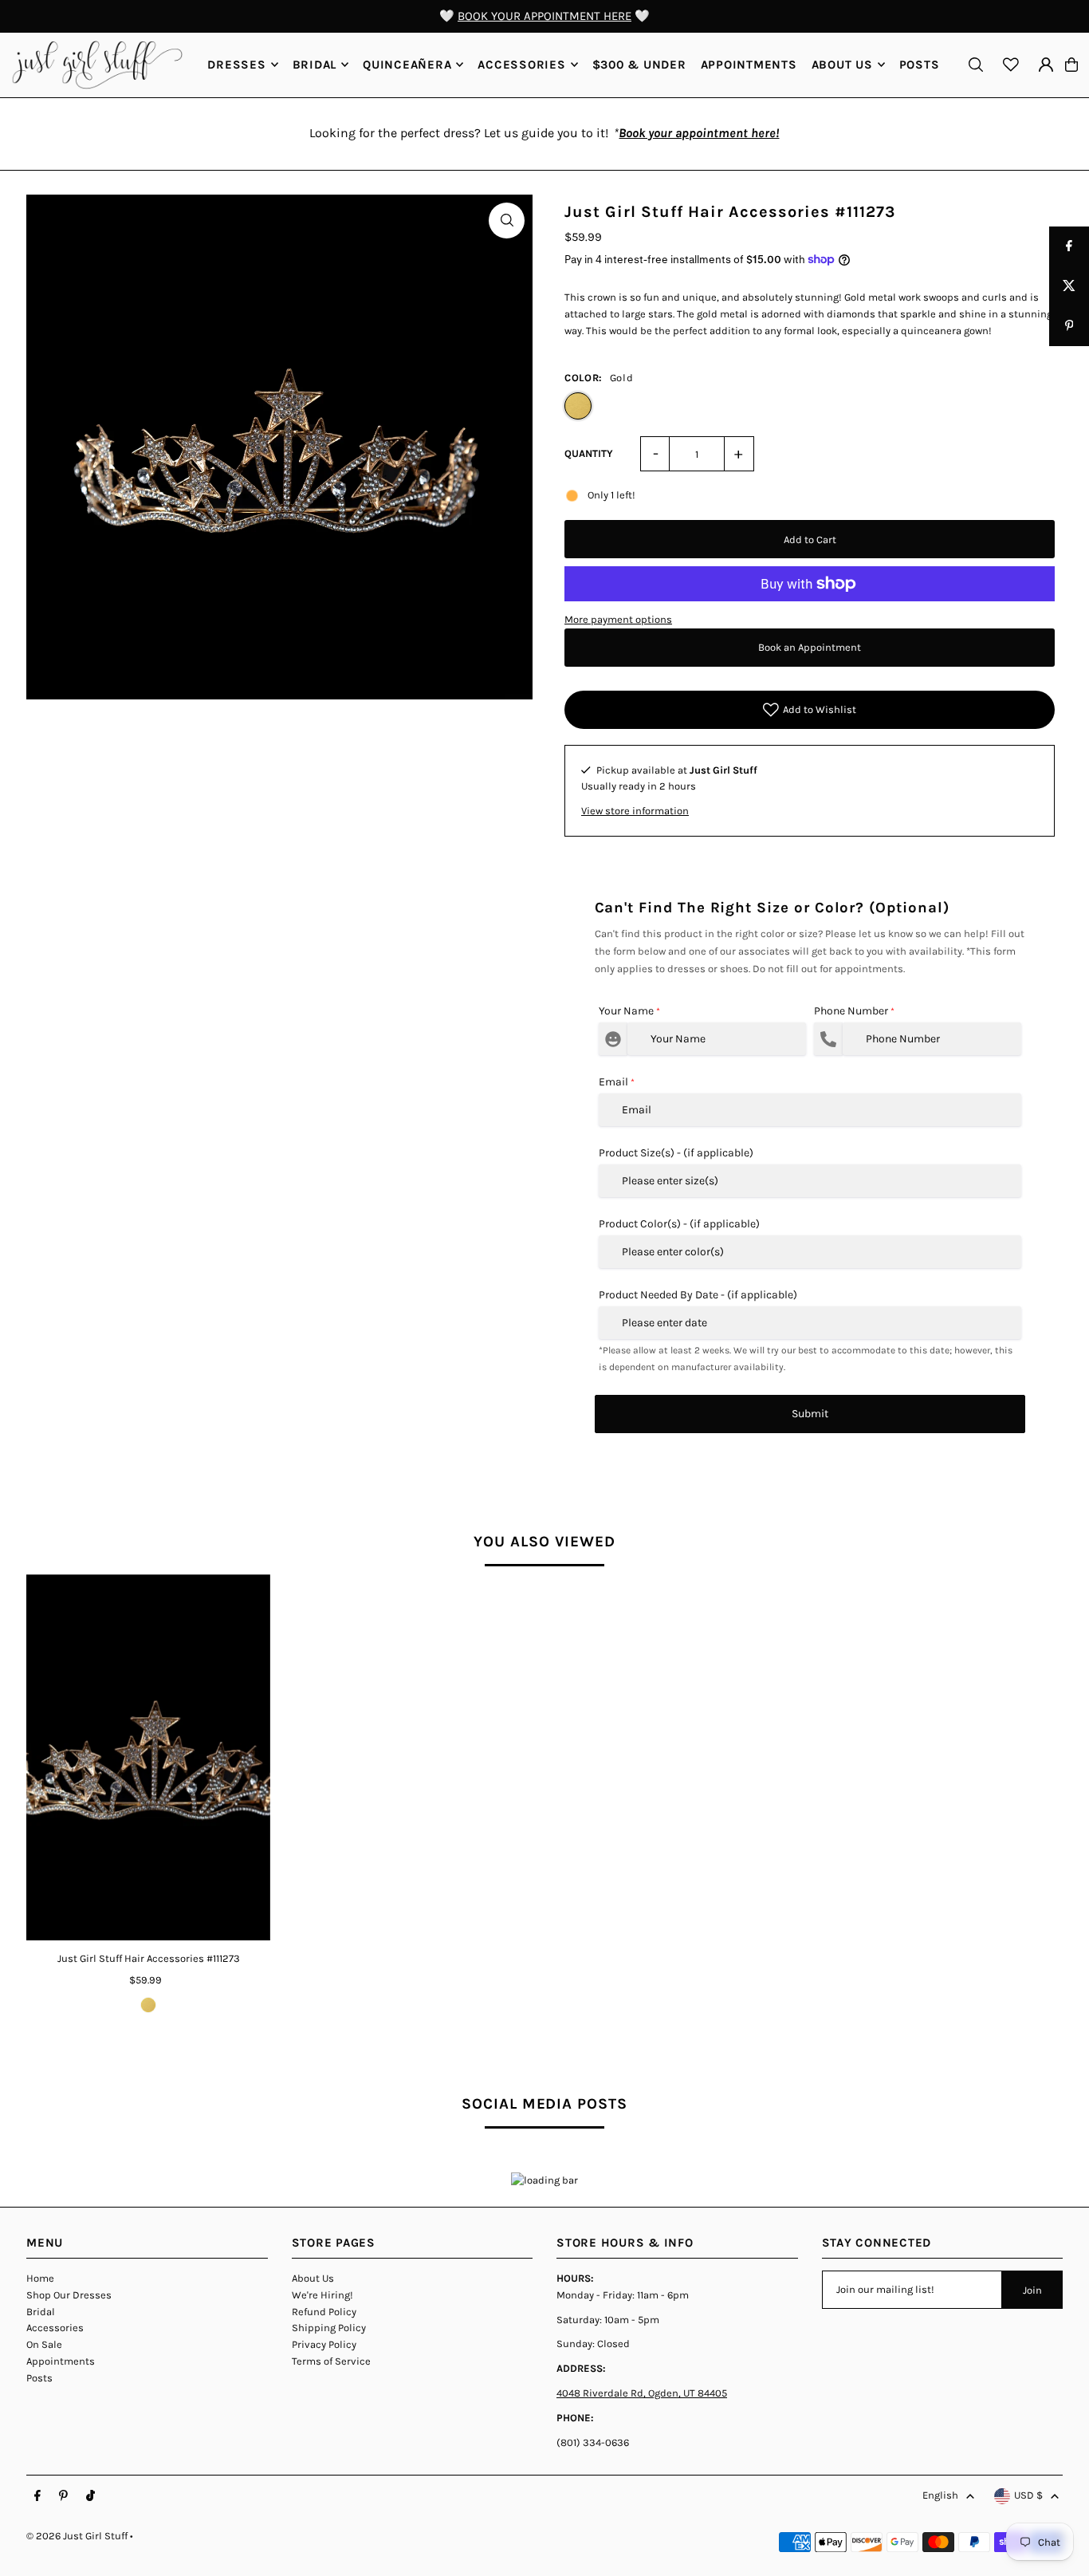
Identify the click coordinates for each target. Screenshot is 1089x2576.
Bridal (41, 2312)
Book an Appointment (810, 647)
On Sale (44, 2344)
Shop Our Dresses (69, 2295)
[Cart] (1071, 65)
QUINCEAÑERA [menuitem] (407, 65)
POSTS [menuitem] (920, 65)
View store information (635, 811)
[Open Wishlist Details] (1011, 65)
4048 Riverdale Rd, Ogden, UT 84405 (642, 2393)
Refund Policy (324, 2312)
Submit (810, 1414)
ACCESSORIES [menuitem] (521, 65)
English (940, 2495)
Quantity (589, 453)
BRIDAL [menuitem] (315, 65)
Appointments (61, 2361)
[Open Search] (976, 65)
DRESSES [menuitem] (236, 65)
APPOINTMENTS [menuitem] (749, 65)
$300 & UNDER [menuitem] (639, 65)
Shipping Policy (329, 2328)
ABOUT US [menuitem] (842, 65)
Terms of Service (331, 2361)
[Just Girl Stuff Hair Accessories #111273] (148, 1757)
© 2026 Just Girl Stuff (77, 2536)
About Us (313, 2278)
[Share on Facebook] (1069, 246)
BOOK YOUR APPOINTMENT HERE (544, 16)
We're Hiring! (322, 2295)
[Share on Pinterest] (1069, 326)
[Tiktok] (90, 2496)
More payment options (618, 619)
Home (40, 2278)
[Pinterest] (63, 2496)
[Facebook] (37, 2496)
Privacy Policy (324, 2344)
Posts (39, 2378)
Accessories (55, 2328)
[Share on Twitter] (1069, 286)
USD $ (1028, 2495)
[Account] (1046, 65)
